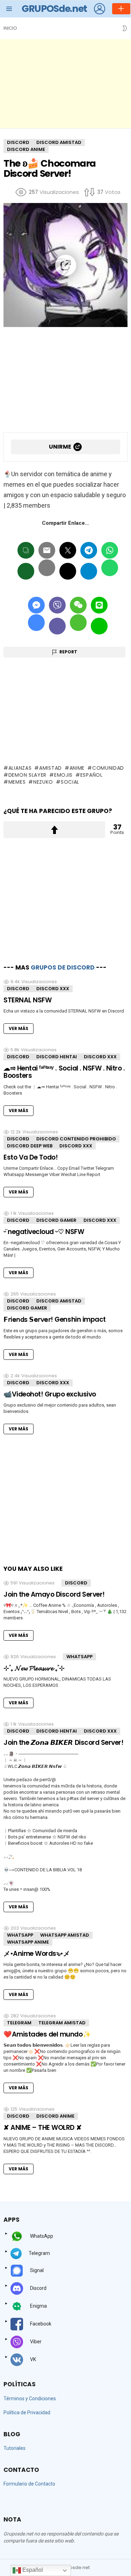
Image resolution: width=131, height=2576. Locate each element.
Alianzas (20, 768)
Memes (17, 782)
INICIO (10, 28)
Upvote (54, 830)
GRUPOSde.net (54, 9)
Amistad (50, 768)
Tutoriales (14, 2448)
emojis (63, 775)
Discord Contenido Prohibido (76, 1139)
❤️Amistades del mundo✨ (47, 2034)
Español (92, 775)
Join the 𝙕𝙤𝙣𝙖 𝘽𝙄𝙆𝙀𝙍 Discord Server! (63, 1743)
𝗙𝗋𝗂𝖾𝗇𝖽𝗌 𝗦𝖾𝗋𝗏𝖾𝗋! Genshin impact (55, 1319)
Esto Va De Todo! (31, 1157)
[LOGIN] (100, 9)
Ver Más (19, 1028)
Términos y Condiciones (30, 2399)
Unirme (60, 447)
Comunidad (108, 768)
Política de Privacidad (27, 2412)
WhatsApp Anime (28, 1942)
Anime (77, 768)
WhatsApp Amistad (65, 1935)
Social (70, 782)
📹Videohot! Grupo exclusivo (50, 1394)
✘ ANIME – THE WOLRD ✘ (42, 2128)
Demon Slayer (27, 775)
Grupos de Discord (63, 967)
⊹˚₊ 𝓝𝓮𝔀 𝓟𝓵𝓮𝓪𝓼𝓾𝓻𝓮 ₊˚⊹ (34, 1668)
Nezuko (43, 782)
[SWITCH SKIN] (125, 28)
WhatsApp (79, 1657)
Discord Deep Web (30, 1146)
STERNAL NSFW (27, 1000)
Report (68, 652)
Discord (18, 989)
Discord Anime (55, 2116)
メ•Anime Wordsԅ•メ (37, 1954)
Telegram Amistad (62, 2023)
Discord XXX (53, 989)
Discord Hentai (57, 1057)
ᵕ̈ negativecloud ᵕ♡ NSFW (44, 1232)
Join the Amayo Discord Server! (54, 1594)
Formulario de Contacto (29, 2484)
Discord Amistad (59, 1301)
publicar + (121, 9)
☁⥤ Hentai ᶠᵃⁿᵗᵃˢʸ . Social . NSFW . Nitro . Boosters (64, 1072)
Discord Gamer (56, 1220)
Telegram (19, 2023)
